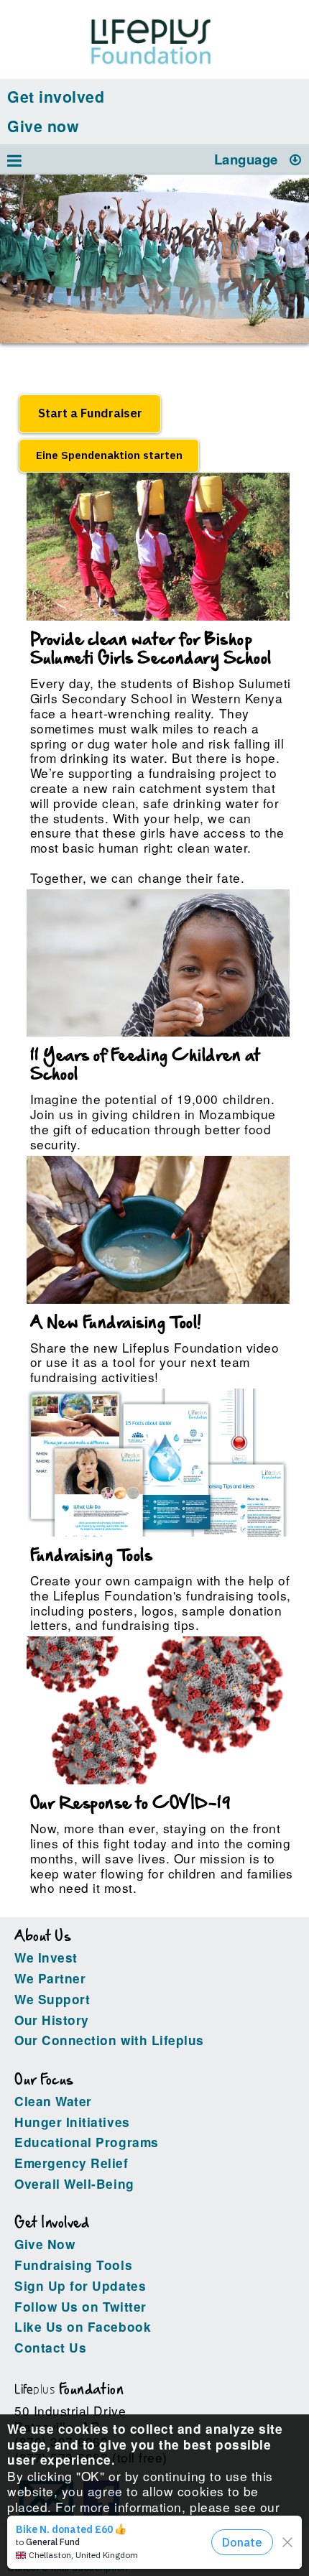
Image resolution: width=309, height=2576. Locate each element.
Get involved (56, 97)
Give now (43, 126)
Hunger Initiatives (72, 2122)
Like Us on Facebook (83, 2327)
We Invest (46, 1958)
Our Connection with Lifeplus (109, 2040)
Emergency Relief (72, 2163)
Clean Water (53, 2101)
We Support (52, 1999)
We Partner (50, 1978)
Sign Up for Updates (80, 2286)
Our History (52, 2020)
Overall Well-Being (74, 2184)
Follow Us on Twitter (80, 2307)
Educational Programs (87, 2142)
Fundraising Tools (73, 2265)
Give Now (45, 2244)
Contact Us (50, 2348)
